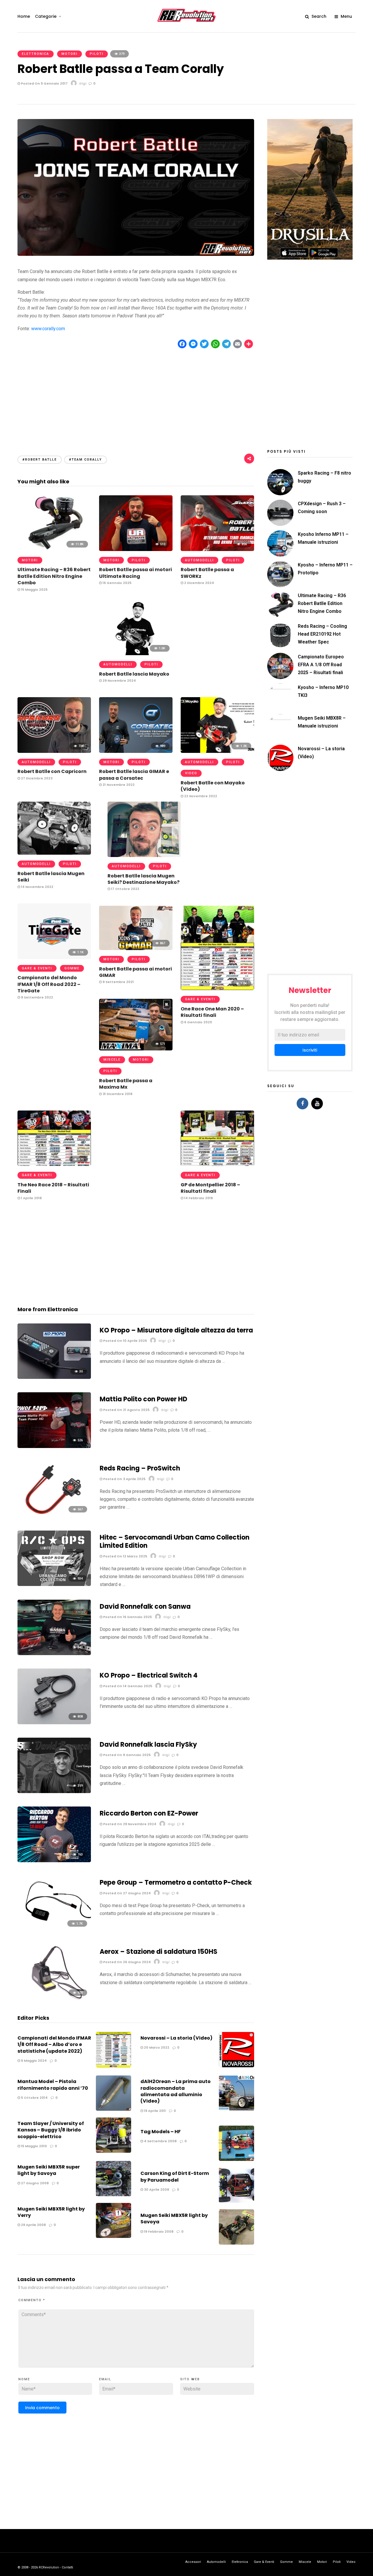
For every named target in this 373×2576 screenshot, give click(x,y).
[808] (54, 1723)
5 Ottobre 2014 (34, 2098)
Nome (24, 2379)
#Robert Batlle (40, 460)
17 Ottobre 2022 (125, 889)
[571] (136, 1049)
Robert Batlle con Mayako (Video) (213, 786)
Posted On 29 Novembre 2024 (129, 1824)
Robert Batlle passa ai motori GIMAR (136, 972)
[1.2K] (217, 751)
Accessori (193, 2562)
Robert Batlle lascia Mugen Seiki (51, 877)
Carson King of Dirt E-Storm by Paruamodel (175, 2177)
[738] (54, 751)
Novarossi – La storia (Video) (176, 2038)
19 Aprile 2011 (154, 2111)
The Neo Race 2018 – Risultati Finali (53, 1188)
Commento (32, 2300)
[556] (217, 1164)
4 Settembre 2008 (160, 2141)
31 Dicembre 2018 (117, 1094)
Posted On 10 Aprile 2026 (125, 1341)
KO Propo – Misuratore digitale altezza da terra (176, 1330)
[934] (54, 1584)
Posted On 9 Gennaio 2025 (126, 1755)
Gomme (72, 968)
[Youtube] (317, 1103)
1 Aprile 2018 (31, 1198)
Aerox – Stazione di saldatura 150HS (159, 1952)
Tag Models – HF (161, 2132)
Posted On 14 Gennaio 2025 (127, 1686)
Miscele (112, 1060)
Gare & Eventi (37, 968)
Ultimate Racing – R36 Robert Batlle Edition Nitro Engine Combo (54, 576)
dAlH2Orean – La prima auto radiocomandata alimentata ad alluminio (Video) (176, 2091)
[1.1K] (144, 855)
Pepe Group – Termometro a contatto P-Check (176, 1882)
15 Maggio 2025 (34, 590)
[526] (54, 1446)
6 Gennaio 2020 (198, 1022)
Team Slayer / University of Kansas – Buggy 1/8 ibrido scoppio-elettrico (51, 2130)
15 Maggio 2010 (34, 2146)
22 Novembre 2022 (200, 796)
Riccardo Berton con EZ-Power (149, 1813)
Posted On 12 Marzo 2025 (125, 1556)
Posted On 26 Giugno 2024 (126, 1962)
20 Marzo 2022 (156, 2047)
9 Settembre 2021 (118, 982)
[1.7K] (54, 1929)
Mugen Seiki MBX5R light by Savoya (174, 2219)
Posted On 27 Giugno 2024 (126, 1893)
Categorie (46, 16)
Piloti (97, 54)
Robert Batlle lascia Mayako (134, 674)
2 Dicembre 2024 (199, 583)
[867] (136, 948)
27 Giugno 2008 (34, 2183)
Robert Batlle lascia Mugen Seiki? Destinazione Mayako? (144, 879)
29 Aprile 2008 (33, 2225)
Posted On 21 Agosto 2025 (126, 1410)
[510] (136, 549)
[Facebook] (302, 1103)
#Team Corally (86, 460)
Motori (70, 54)
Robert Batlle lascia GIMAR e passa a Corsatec (134, 775)
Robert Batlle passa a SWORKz (207, 573)
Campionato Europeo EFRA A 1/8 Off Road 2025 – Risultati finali (321, 665)
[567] (54, 1515)
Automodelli (199, 560)
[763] (54, 1861)
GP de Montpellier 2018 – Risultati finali (210, 1188)
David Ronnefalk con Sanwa (145, 1607)
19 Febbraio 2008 (158, 2232)
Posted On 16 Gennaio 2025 (127, 1617)
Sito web (190, 2379)
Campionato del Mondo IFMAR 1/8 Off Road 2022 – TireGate (49, 984)
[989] (136, 751)
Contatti (67, 2567)
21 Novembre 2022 (118, 785)
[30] (54, 1377)
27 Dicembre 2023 (36, 778)
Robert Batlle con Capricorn (52, 771)
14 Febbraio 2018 (198, 1198)
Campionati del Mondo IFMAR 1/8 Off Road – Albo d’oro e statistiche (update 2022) (54, 2045)
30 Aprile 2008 (156, 2189)
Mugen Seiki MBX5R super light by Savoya (49, 2170)
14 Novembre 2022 (37, 887)
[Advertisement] (136, 397)
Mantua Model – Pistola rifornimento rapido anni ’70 (53, 2085)
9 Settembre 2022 (37, 997)
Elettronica (36, 54)
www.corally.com (48, 329)
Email (105, 2379)
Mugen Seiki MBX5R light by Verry (51, 2212)
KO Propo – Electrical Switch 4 (149, 1675)
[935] (54, 853)
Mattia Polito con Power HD (144, 1399)
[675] (54, 1164)
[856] (217, 549)
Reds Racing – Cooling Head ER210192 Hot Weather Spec (322, 634)
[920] (54, 1999)
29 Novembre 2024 (119, 681)
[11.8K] (54, 549)
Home (24, 16)
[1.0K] (136, 654)
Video (191, 773)
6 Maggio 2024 (33, 2061)
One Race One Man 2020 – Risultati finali (212, 1012)
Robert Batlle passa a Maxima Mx (126, 1084)
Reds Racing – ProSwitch (140, 1468)
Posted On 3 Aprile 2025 (124, 1479)
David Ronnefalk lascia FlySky (148, 1745)
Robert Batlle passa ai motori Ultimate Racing (136, 573)
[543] (54, 1653)
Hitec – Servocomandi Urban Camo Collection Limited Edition (175, 1542)
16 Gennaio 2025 (117, 583)
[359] (54, 1791)
